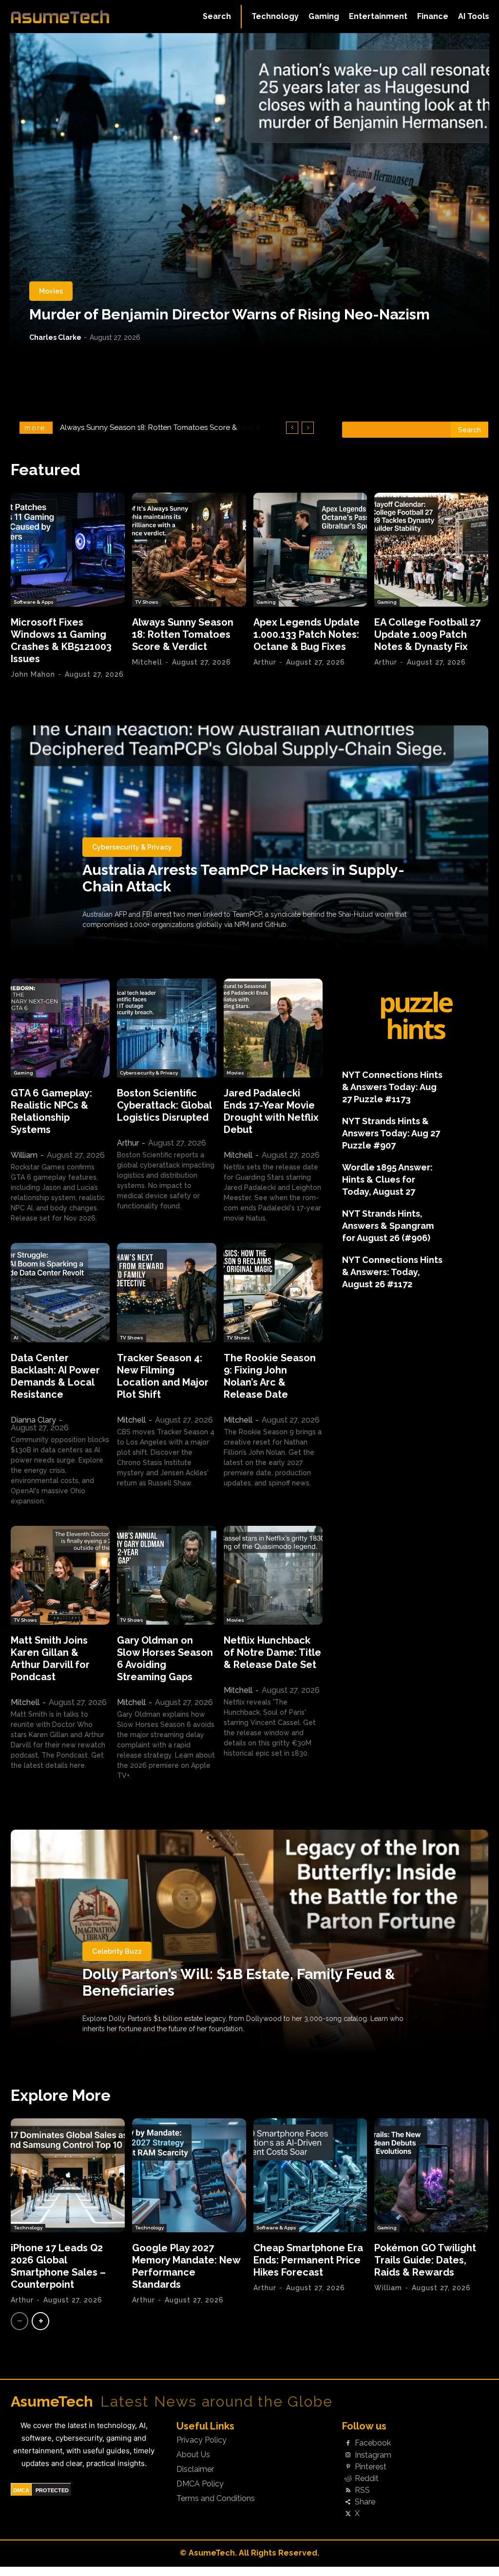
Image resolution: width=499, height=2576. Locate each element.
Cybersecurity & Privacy (132, 847)
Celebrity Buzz (117, 1951)
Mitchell (147, 662)
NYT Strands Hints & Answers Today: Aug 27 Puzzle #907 (391, 1133)
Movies (51, 291)
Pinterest (371, 2467)
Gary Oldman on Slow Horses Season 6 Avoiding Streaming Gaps (165, 1659)
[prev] (292, 428)
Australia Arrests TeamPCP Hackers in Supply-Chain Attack (243, 878)
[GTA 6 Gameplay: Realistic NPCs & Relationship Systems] (60, 1028)
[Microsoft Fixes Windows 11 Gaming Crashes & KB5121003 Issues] (68, 550)
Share (365, 2502)
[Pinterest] (348, 2467)
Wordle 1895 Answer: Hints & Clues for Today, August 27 (387, 1179)
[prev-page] (19, 2321)
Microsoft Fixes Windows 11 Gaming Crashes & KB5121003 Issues (61, 640)
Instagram (373, 2455)
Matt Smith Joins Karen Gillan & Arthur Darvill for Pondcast (50, 1659)
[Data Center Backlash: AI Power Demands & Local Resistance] (60, 1292)
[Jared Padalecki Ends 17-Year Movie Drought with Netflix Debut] (273, 1028)
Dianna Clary (33, 1420)
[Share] (348, 2502)
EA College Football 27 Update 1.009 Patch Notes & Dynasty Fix (427, 634)
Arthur (265, 662)
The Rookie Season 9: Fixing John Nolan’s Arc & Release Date (270, 1376)
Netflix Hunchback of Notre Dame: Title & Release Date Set (272, 1652)
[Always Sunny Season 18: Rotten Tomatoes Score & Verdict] (189, 550)
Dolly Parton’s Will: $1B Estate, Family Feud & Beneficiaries (239, 1982)
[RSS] (348, 2491)
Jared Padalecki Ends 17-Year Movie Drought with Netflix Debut (271, 1111)
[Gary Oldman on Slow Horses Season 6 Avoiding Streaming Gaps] (166, 1575)
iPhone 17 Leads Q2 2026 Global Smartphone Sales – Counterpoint (58, 2266)
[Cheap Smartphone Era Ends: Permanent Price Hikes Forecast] (310, 2175)
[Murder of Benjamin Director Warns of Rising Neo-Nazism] (249, 191)
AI (16, 1338)
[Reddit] (348, 2479)
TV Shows (147, 602)
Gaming (266, 602)
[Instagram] (348, 2455)
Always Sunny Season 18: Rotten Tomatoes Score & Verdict (183, 634)
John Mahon (33, 674)
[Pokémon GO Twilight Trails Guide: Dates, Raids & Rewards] (431, 2175)
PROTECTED (52, 2490)
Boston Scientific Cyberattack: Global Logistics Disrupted (164, 1105)
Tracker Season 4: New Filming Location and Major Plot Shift (163, 1376)
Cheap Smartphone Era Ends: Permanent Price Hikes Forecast (308, 2260)
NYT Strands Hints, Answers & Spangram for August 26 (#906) (388, 1226)
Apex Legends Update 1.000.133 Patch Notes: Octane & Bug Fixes (307, 634)
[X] (348, 2514)
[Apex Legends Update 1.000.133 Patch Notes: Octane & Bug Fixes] (310, 550)
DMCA (21, 2490)
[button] (217, 17)
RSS (362, 2490)
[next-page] (40, 2321)
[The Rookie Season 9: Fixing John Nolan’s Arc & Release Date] (273, 1292)
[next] (308, 428)
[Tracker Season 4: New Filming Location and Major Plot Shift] (166, 1292)
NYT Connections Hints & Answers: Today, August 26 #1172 (392, 1272)
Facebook (373, 2443)
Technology (28, 2228)
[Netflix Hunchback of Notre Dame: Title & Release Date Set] (273, 1575)
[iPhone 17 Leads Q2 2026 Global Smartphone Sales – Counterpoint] (68, 2175)
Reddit (367, 2479)
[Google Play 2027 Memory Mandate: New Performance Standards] (189, 2175)
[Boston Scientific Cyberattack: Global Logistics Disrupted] (166, 1028)
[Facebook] (348, 2444)
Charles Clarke (55, 337)
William (24, 1155)
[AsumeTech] (60, 17)
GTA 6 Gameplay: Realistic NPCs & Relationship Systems (51, 1111)
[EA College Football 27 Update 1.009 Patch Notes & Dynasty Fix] (431, 550)
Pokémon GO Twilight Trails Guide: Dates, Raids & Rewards (425, 2260)
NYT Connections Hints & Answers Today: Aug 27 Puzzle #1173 (392, 1087)
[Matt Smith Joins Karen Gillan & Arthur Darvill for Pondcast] (60, 1575)
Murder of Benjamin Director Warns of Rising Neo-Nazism (230, 314)
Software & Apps (34, 602)
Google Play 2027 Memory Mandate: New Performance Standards (186, 2266)
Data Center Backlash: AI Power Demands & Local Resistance (55, 1376)
